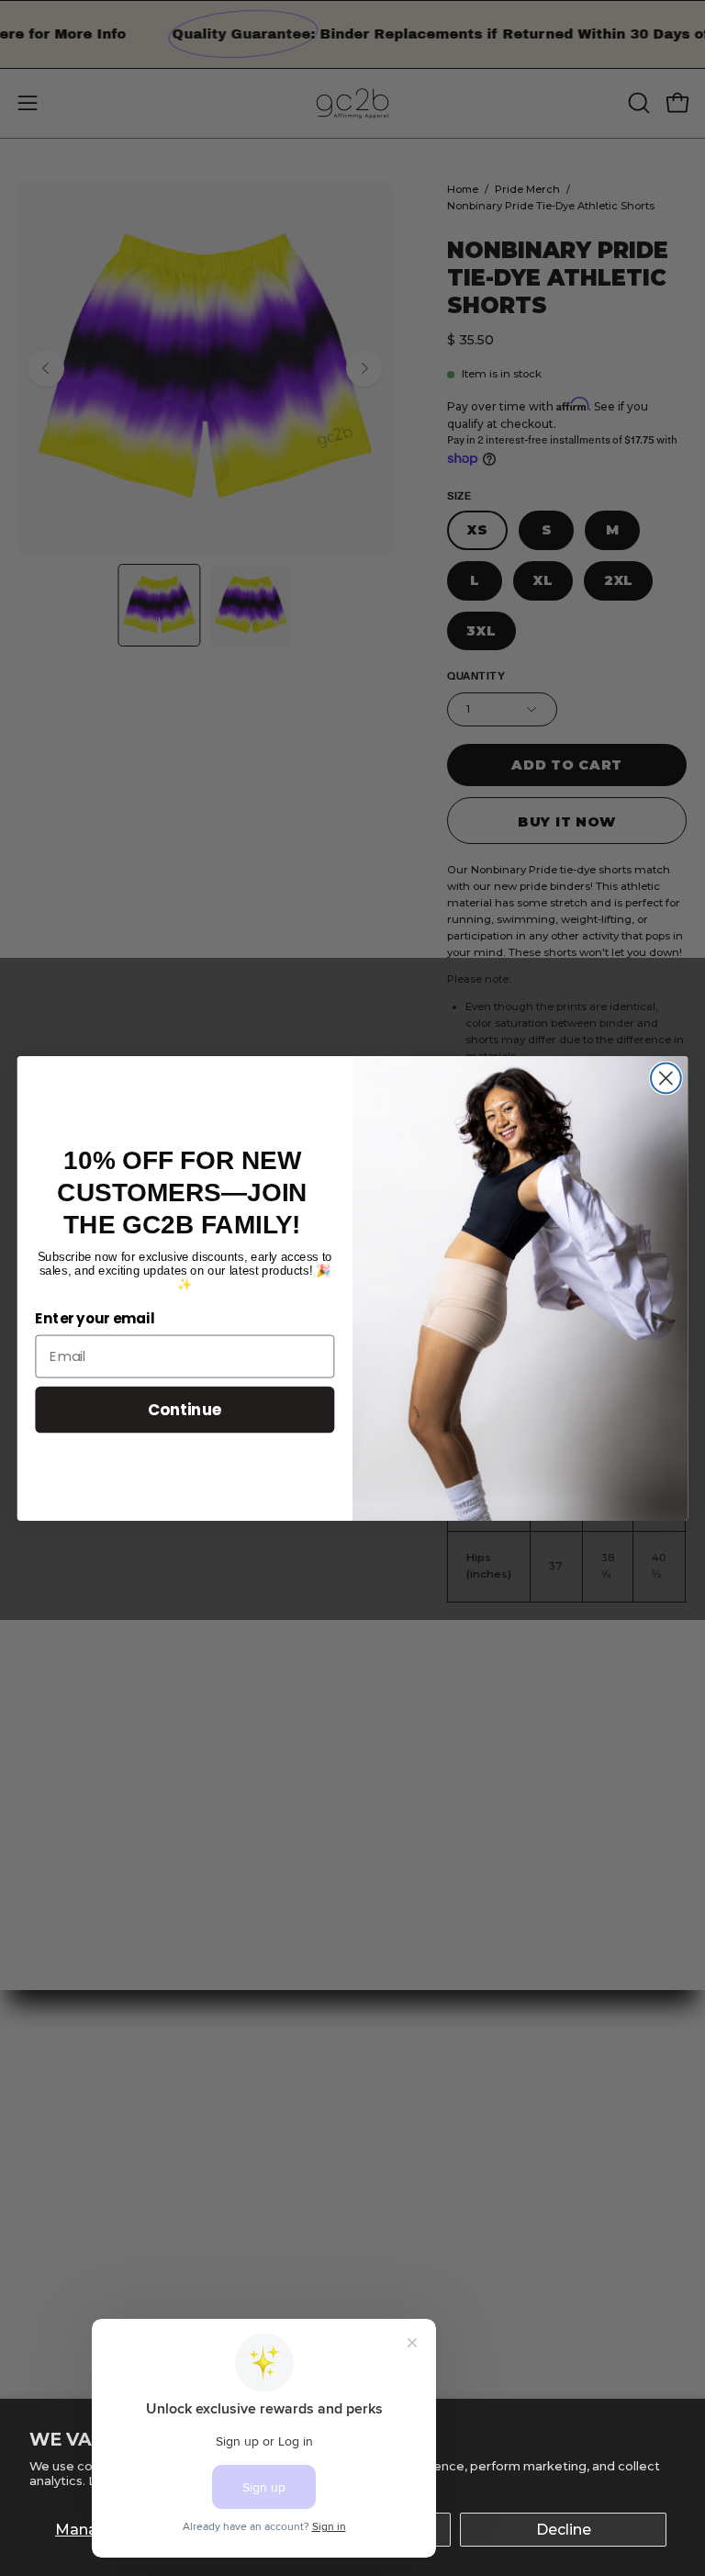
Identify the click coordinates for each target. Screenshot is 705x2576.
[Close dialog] (666, 1078)
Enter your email (95, 1319)
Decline (564, 2530)
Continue (185, 1408)
